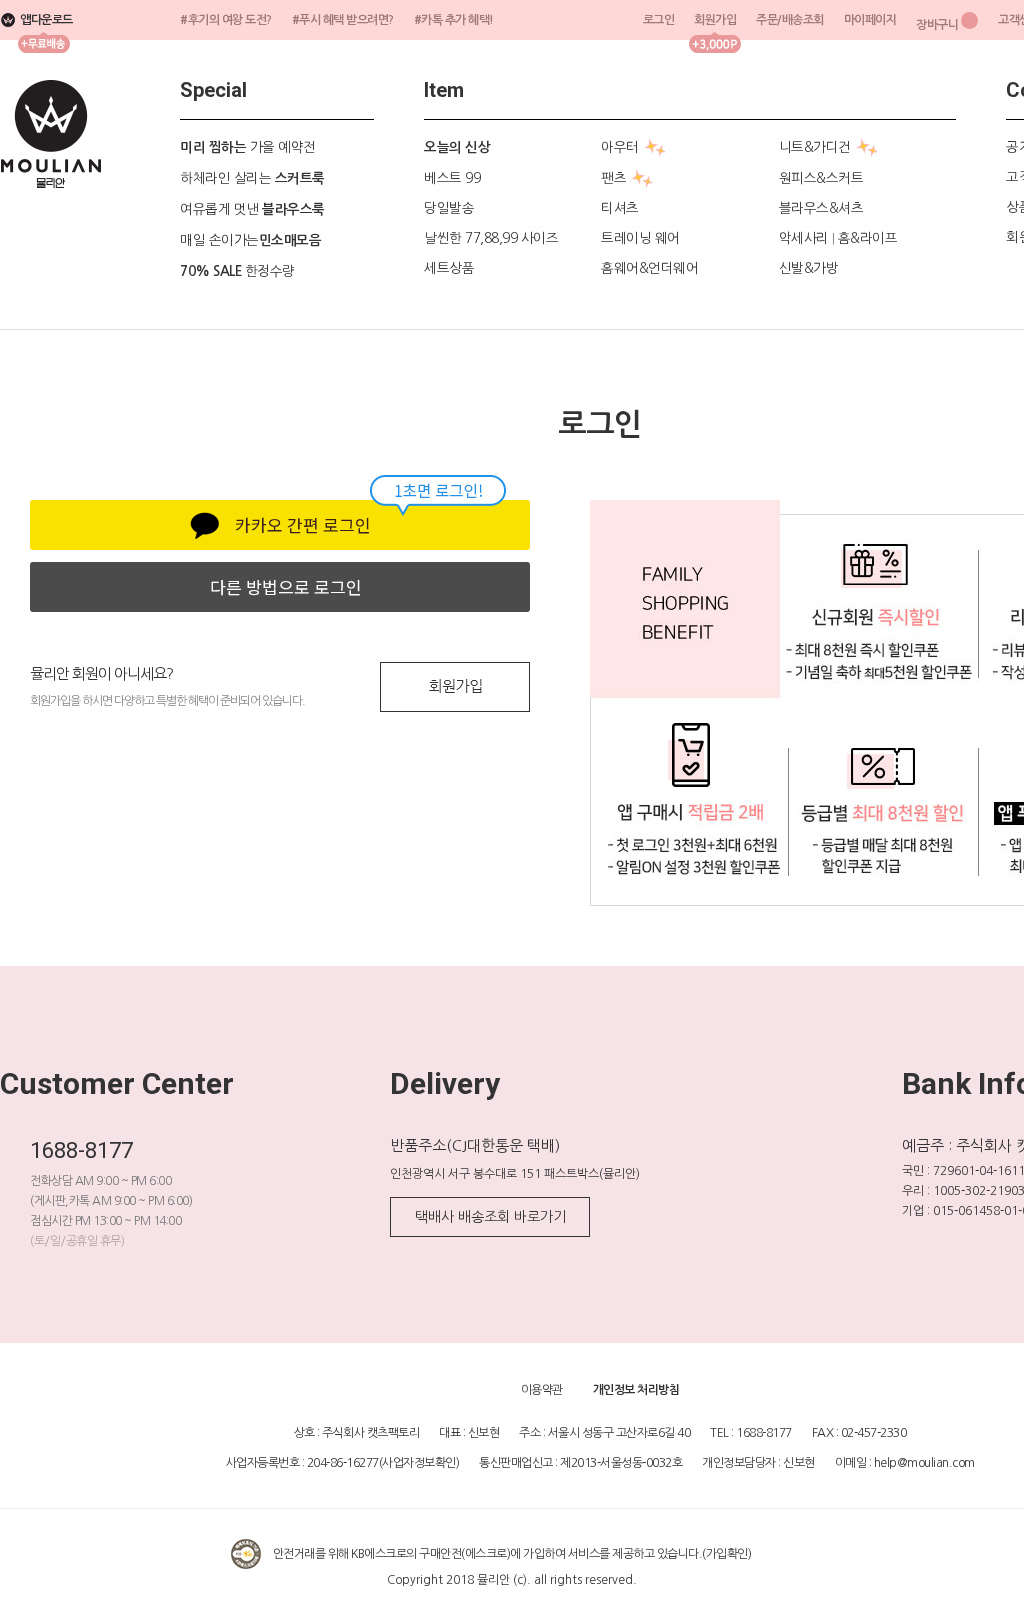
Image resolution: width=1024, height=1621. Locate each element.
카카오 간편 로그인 (303, 524)
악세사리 (804, 238)
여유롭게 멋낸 (252, 209)
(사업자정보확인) (419, 1463)
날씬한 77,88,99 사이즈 (491, 238)
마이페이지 (870, 20)
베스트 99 (452, 178)
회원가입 (715, 20)
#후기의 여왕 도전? (226, 20)
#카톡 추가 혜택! (454, 20)
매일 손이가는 (250, 240)
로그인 (659, 20)
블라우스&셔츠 (821, 208)
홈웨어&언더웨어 (649, 268)
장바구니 (937, 25)
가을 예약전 (248, 147)
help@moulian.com (924, 1463)
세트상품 (449, 268)
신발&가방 (809, 268)
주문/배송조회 (790, 20)
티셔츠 (620, 208)
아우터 (620, 147)
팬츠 (613, 178)
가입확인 (727, 1554)
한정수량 (237, 271)
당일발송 (449, 208)
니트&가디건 (815, 147)
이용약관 (542, 1390)
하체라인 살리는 (252, 178)
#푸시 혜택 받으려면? (343, 20)
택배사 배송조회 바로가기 (490, 1217)
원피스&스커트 (821, 178)
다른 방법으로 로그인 (286, 586)
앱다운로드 (46, 20)
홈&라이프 (868, 238)
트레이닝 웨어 (640, 238)
